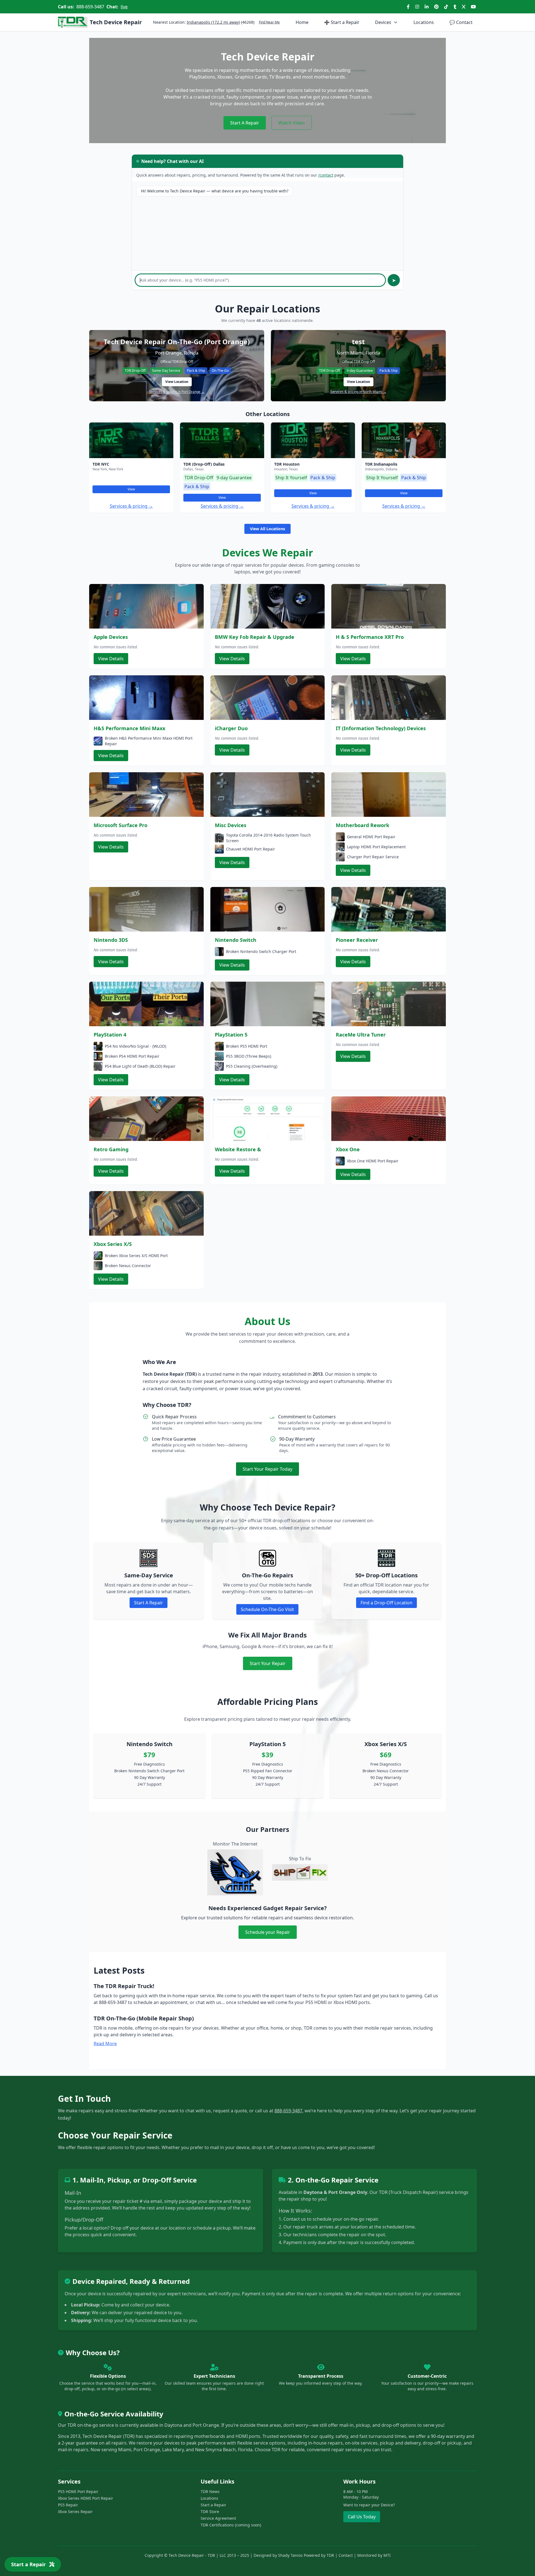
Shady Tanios (290, 2555)
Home (302, 22)
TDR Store (210, 2512)
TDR (330, 2555)
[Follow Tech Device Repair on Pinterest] (436, 7)
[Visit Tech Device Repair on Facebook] (408, 7)
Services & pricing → (131, 506)
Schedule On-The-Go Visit (267, 1609)
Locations (424, 22)
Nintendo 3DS (111, 940)
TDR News (210, 2491)
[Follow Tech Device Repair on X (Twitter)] (464, 7)
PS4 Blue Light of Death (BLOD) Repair (140, 1066)
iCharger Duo (231, 728)
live (124, 7)
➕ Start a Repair (342, 22)
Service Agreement (218, 2518)
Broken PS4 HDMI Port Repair (132, 1056)
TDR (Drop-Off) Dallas (204, 464)
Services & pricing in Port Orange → (177, 392)
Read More (105, 2044)
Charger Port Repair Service (373, 857)
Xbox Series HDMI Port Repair (86, 2498)
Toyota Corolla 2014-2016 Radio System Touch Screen (268, 838)
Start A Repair (245, 123)
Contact (461, 22)
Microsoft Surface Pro (121, 825)
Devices (383, 22)
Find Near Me (269, 22)
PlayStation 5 (231, 1035)
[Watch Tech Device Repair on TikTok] (446, 7)
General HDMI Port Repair (371, 837)
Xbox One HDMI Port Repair (373, 1161)
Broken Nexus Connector (128, 1266)
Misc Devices (231, 825)
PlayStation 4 (110, 1035)
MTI (387, 2555)
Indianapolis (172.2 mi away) (213, 22)
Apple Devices (111, 637)
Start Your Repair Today (267, 1469)
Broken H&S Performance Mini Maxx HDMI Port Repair (149, 741)
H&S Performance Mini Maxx (129, 728)
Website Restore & (238, 1149)
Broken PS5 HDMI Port (247, 1046)
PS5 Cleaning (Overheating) (252, 1066)
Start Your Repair (268, 1663)
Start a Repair (213, 2505)
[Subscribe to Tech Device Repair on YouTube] (473, 7)
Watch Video (292, 123)
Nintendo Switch (236, 940)
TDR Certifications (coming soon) (231, 2525)
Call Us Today (362, 2517)
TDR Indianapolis (381, 464)
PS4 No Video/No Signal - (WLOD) (135, 1046)
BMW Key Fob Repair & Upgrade (255, 637)
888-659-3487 (90, 7)
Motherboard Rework (363, 825)
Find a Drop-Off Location (386, 1603)
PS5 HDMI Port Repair (78, 2491)
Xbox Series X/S (113, 1244)
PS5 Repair (68, 2505)
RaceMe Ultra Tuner (361, 1035)
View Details (111, 659)
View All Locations (267, 529)
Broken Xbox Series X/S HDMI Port (136, 1256)
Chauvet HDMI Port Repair (251, 849)
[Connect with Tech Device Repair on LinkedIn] (427, 7)
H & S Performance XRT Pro (370, 637)
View (131, 489)
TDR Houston (287, 464)
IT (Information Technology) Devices (381, 728)
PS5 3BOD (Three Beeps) (249, 1056)
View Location (177, 382)
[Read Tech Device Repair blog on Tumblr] (455, 7)
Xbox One (348, 1149)
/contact (326, 175)
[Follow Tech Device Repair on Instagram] (417, 7)
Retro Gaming (111, 1149)
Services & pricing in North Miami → (358, 392)
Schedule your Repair (268, 1932)
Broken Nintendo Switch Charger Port (261, 951)
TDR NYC (101, 464)
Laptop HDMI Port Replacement (376, 847)
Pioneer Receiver (357, 940)
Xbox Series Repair (75, 2512)
